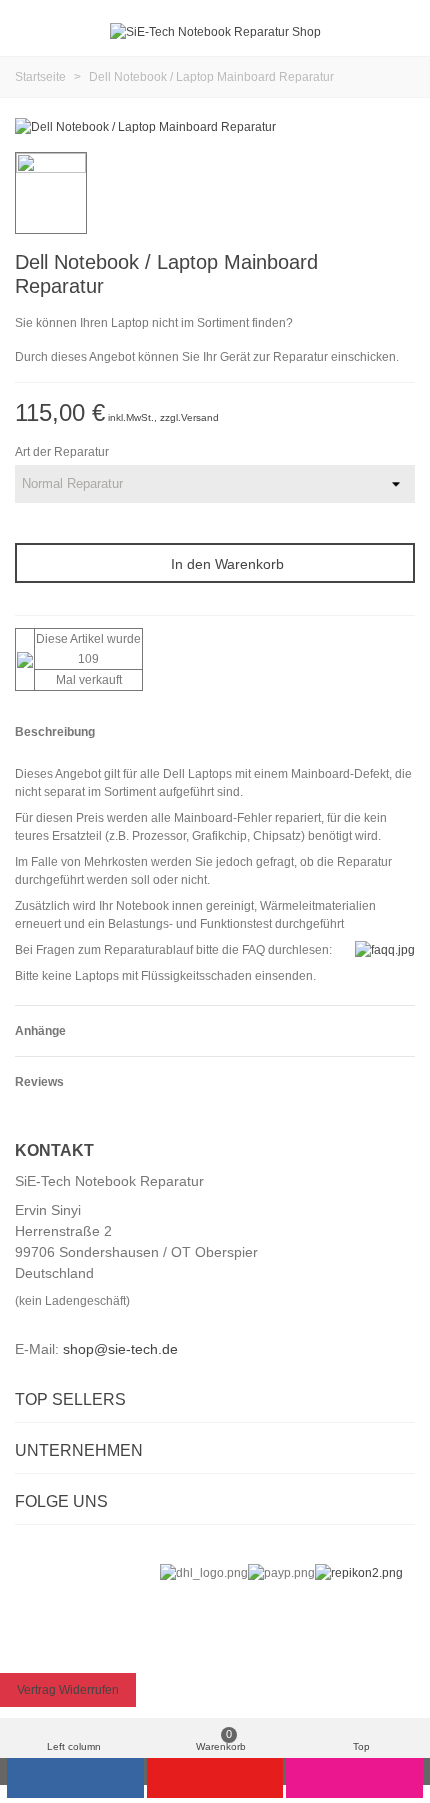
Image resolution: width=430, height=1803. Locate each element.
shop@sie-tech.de (120, 1349)
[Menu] (34, 32)
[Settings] (396, 32)
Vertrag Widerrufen (68, 1690)
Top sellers (70, 1399)
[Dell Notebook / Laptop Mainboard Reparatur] (145, 127)
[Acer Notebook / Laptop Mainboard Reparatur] (368, 265)
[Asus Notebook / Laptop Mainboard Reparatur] (400, 265)
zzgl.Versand (189, 417)
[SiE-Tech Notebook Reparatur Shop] (215, 32)
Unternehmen (79, 1450)
